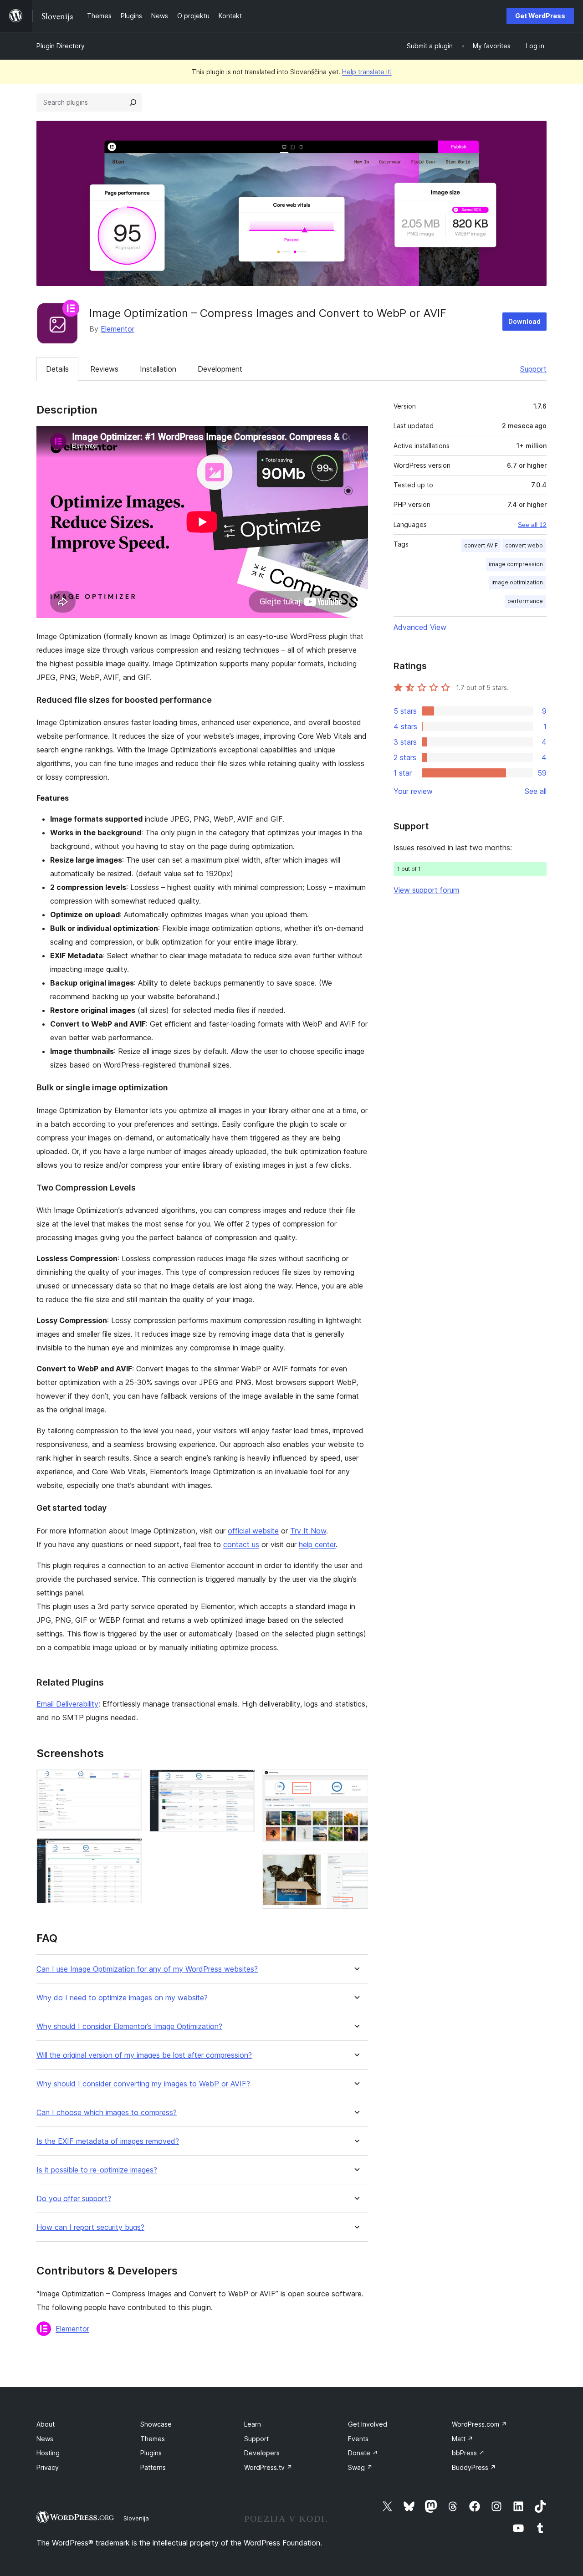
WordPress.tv (268, 2467)
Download (524, 321)
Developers (262, 2453)
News (45, 2439)
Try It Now (308, 1531)
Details (57, 369)
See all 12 (532, 525)
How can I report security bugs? (90, 2227)
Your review (413, 791)
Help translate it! (367, 72)
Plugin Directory (61, 46)
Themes (153, 2439)
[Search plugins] (133, 102)
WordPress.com (479, 2424)
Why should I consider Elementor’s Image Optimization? (129, 2027)
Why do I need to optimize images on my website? (122, 1998)
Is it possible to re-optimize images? (97, 2170)
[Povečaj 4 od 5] (356, 1782)
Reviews (104, 369)
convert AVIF (481, 545)
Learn (253, 2424)
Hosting (48, 2453)
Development (220, 369)
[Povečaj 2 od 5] (130, 1850)
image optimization (517, 582)
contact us (241, 1544)
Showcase (156, 2424)
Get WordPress (540, 16)
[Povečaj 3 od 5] (243, 1782)
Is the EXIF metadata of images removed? (108, 2141)
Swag (360, 2467)
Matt (463, 2439)
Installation (158, 369)
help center (317, 1544)
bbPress (468, 2453)
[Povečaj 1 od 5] (130, 1782)
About (46, 2424)
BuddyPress (474, 2467)
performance (525, 601)
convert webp (524, 545)
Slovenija (136, 2518)
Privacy (48, 2467)
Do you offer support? (74, 2199)
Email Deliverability (67, 1704)
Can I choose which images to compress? (107, 2113)
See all (536, 791)
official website (253, 1531)
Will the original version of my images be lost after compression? (144, 2055)
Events (358, 2439)
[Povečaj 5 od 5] (356, 1862)
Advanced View (420, 627)
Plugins (151, 2453)
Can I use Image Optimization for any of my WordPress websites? (147, 1969)
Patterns (153, 2467)
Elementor (118, 329)
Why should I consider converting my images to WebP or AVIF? (143, 2084)
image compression (516, 564)
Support (533, 369)
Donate (363, 2453)
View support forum (426, 890)
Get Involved (368, 2424)
